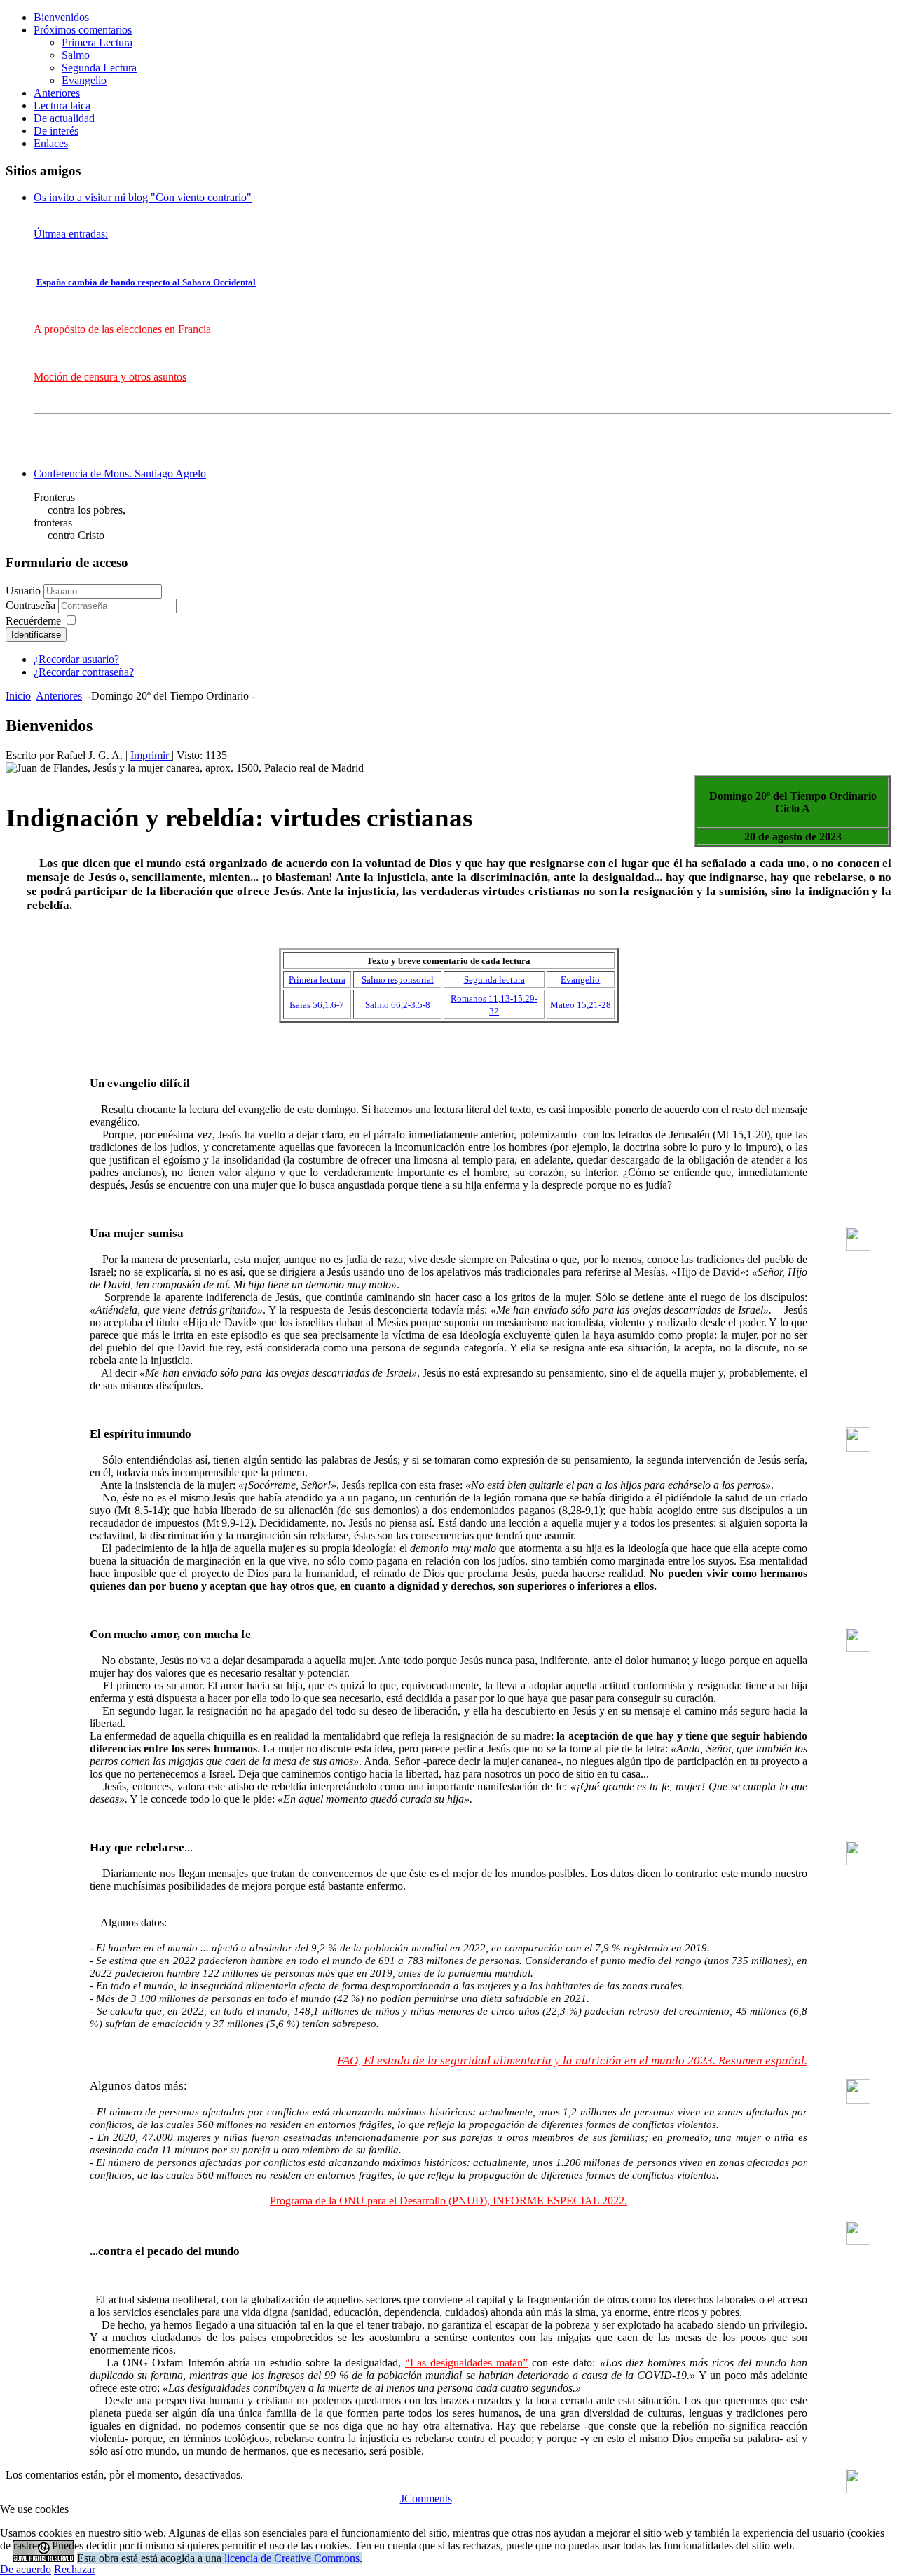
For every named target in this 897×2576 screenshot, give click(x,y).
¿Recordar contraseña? (84, 672)
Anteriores (57, 93)
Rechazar (75, 2569)
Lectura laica (62, 105)
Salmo (76, 55)
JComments (426, 2499)
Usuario (23, 591)
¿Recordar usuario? (76, 659)
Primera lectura (317, 980)
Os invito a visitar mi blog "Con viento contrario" (143, 197)
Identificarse (36, 635)
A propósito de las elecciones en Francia (122, 329)
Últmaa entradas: (71, 234)
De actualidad (64, 118)
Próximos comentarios (83, 30)
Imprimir (151, 755)
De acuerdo (26, 2569)
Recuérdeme (33, 621)
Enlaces (51, 143)
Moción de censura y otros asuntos (110, 377)
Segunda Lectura (99, 68)
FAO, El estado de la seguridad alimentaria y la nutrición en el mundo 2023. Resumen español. (572, 2060)
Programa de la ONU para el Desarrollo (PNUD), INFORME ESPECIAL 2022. (448, 2201)
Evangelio (84, 80)
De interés (56, 131)
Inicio (18, 696)
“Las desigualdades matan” (466, 2363)
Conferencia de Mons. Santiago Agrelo (120, 473)
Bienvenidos (61, 17)
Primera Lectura (97, 42)
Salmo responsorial (398, 980)
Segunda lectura (494, 980)
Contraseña (32, 605)
